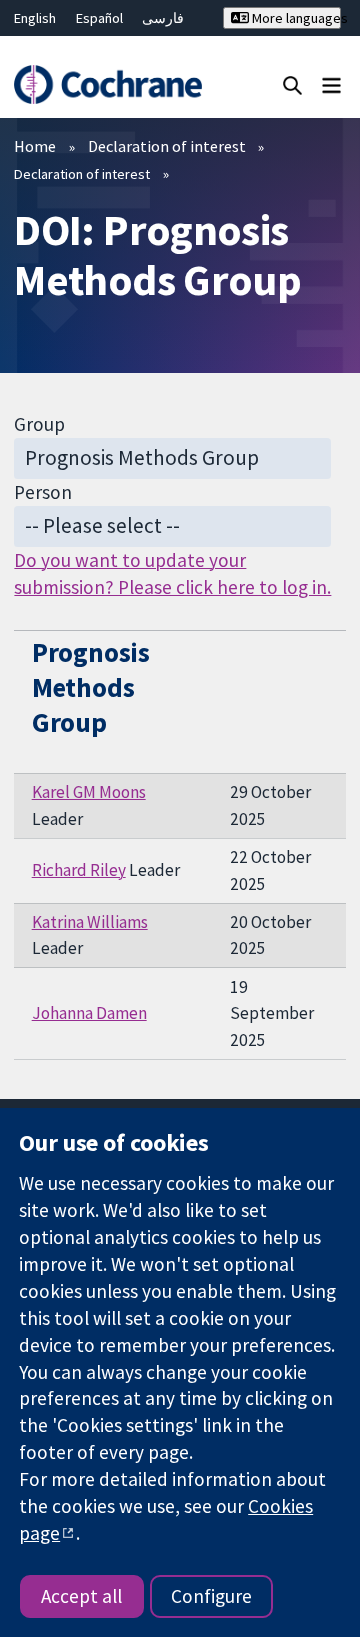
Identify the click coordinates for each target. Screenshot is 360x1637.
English (35, 18)
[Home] (107, 84)
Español (99, 18)
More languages (295, 18)
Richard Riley (79, 870)
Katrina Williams (90, 922)
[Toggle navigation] (331, 84)
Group (39, 424)
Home (35, 146)
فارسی (163, 18)
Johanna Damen (89, 1013)
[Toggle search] (292, 84)
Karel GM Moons (89, 792)
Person (43, 492)
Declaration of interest (167, 146)
